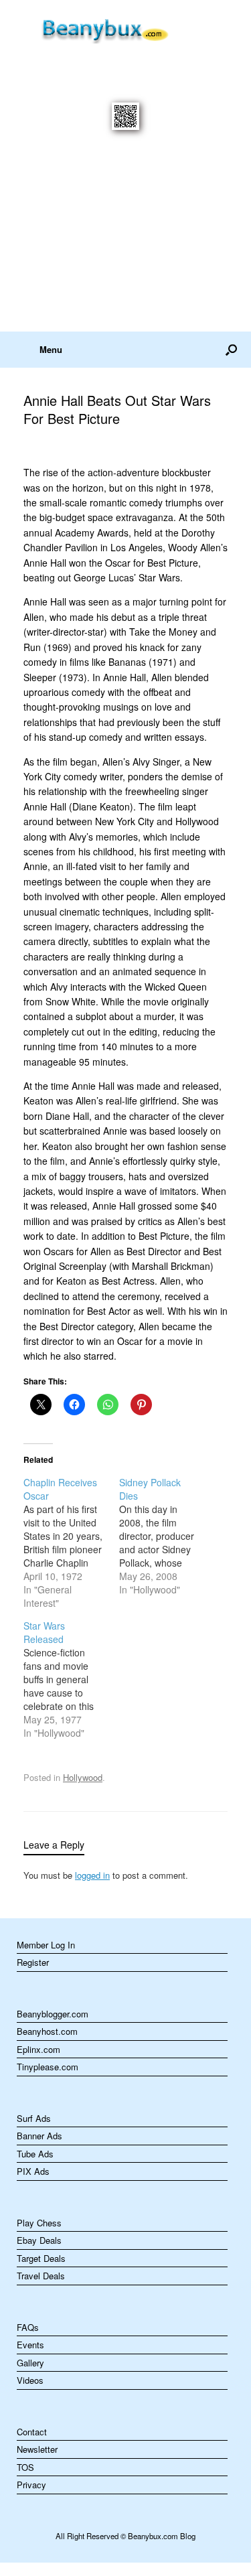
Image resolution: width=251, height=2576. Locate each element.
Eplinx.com (38, 2049)
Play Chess (39, 2223)
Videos (30, 2380)
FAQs (28, 2327)
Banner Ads (39, 2136)
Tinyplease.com (48, 2067)
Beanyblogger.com (53, 2014)
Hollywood (83, 1777)
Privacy (31, 2485)
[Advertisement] (125, 239)
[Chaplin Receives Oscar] (71, 1543)
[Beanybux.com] (125, 28)
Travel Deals (41, 2276)
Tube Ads (35, 2154)
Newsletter (37, 2449)
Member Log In (46, 1945)
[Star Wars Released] (71, 1679)
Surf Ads (34, 2118)
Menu (51, 349)
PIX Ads (33, 2171)
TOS (25, 2467)
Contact (32, 2432)
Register (33, 1962)
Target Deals (41, 2258)
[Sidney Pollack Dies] (167, 1536)
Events (30, 2345)
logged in (92, 1875)
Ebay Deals (39, 2240)
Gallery (30, 2363)
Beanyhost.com (47, 2031)
